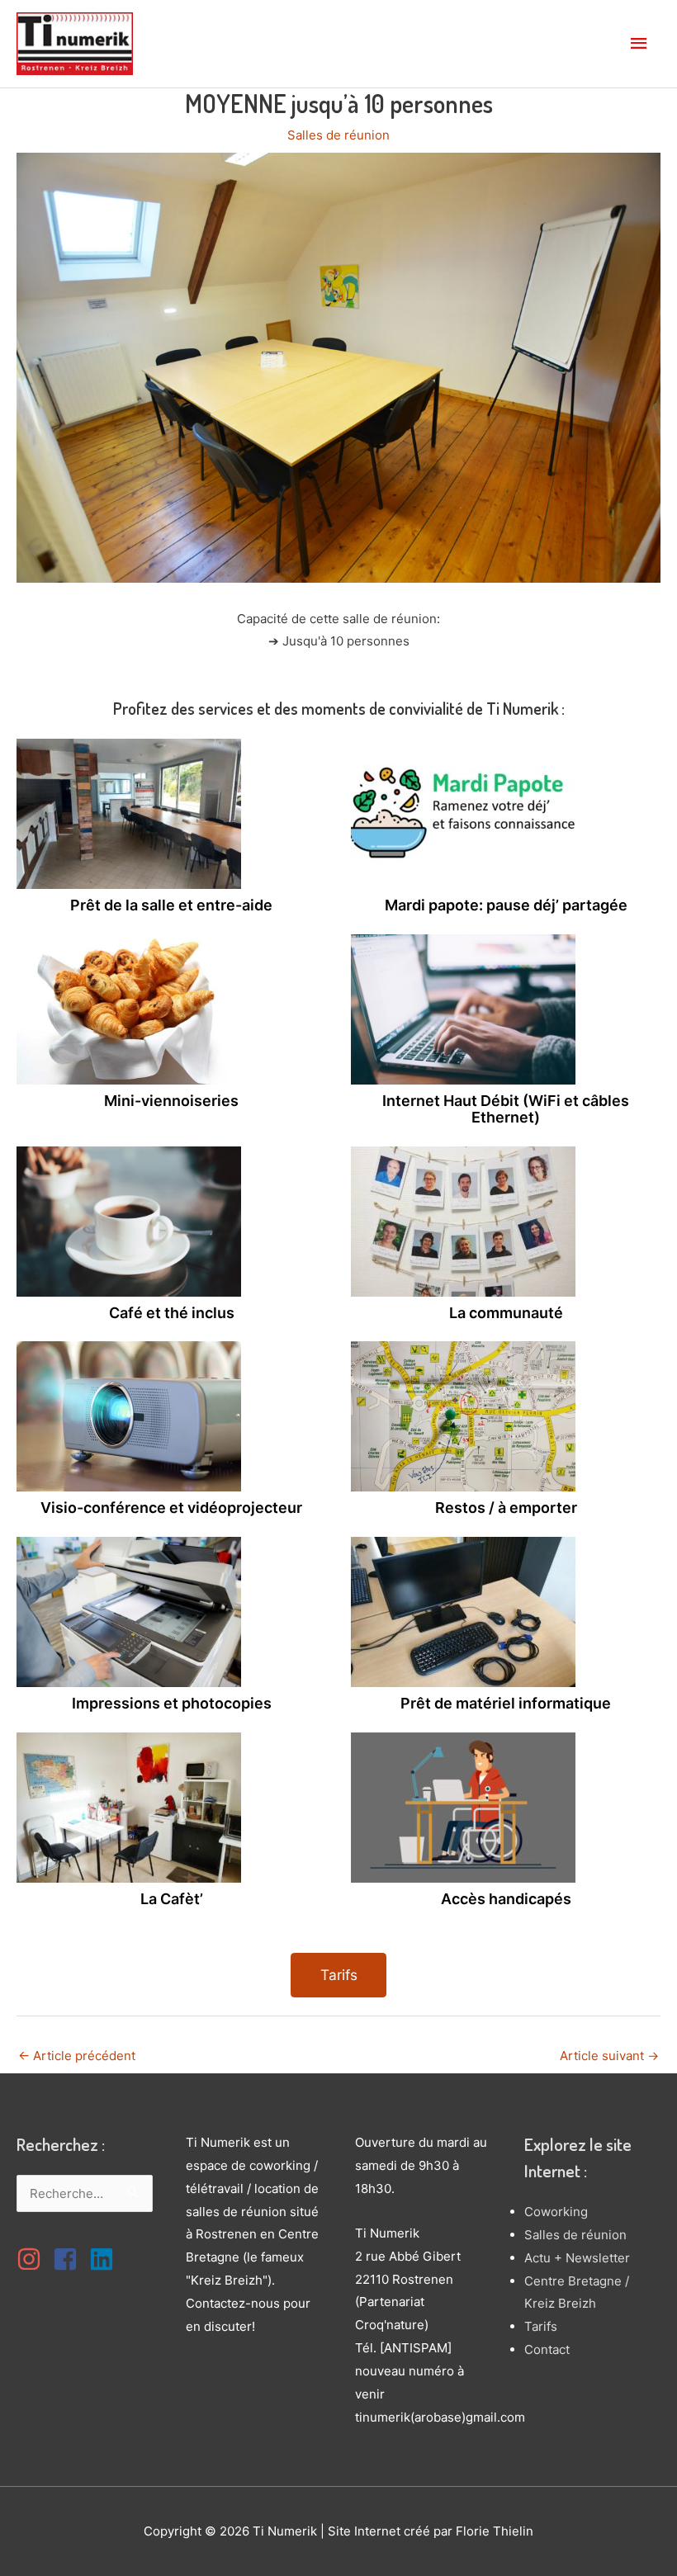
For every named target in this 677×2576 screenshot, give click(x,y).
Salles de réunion (338, 135)
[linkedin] (106, 2259)
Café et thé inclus (172, 1313)
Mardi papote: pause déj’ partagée (506, 905)
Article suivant (609, 2056)
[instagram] (33, 2259)
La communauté (506, 1313)
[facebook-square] (69, 2259)
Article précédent (77, 2056)
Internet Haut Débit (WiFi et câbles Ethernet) (506, 1109)
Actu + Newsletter (577, 2258)
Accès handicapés (506, 1899)
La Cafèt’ (172, 1899)
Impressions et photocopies (172, 1703)
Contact (547, 2349)
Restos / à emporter (506, 1508)
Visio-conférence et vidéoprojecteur (171, 1508)
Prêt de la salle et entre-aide (171, 905)
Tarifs (541, 2326)
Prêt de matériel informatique (506, 1703)
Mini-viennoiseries (171, 1101)
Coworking (556, 2212)
